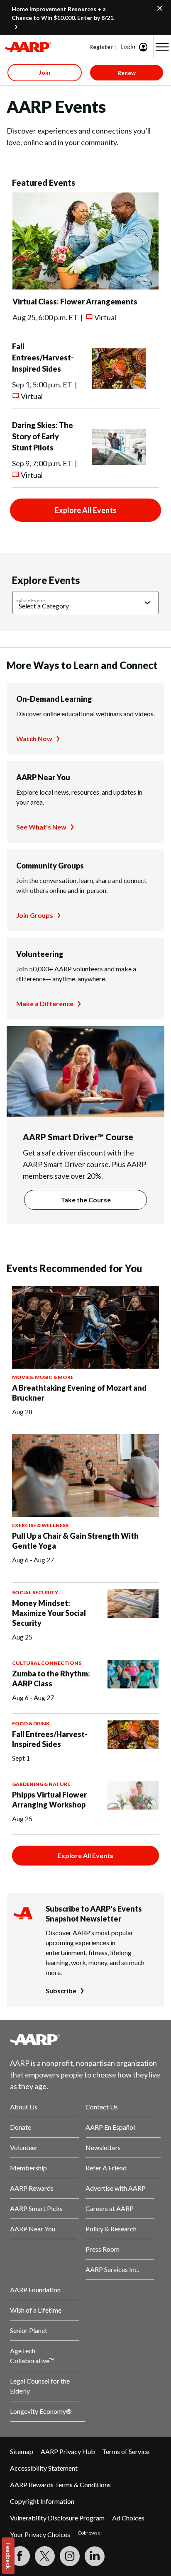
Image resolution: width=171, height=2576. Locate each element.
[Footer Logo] (85, 2039)
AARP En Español (110, 2127)
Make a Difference (45, 1003)
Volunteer (24, 2147)
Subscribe (61, 1991)
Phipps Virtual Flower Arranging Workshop (49, 1800)
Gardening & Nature (41, 1784)
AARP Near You (43, 777)
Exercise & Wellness (40, 1525)
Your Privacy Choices (40, 2534)
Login (128, 46)
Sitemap (22, 2451)
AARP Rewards (32, 2188)
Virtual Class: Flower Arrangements (75, 302)
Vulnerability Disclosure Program (57, 2518)
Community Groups (50, 866)
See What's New (41, 827)
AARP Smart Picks (36, 2208)
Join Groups (35, 915)
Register (101, 47)
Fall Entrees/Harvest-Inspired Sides (43, 358)
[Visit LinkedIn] (95, 2556)
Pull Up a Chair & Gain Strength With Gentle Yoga (75, 1541)
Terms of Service (126, 2451)
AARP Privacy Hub (68, 2451)
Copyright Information (42, 2501)
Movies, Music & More (43, 1377)
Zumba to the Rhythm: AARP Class (51, 1678)
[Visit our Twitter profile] (45, 2556)
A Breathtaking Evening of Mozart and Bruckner (79, 1393)
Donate (21, 2127)
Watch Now (34, 738)
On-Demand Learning (54, 699)
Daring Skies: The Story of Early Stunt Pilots (43, 436)
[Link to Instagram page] (70, 2556)
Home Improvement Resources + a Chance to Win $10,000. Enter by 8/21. (63, 13)
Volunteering (40, 954)
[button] (162, 47)
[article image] (85, 287)
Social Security (35, 1592)
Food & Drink (31, 1723)
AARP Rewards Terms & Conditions (60, 2485)
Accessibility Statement (44, 2468)
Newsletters (103, 2147)
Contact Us (102, 2107)
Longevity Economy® (41, 2411)
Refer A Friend (106, 2168)
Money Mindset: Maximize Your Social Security (49, 1613)
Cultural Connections (47, 1663)
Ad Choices (128, 2518)
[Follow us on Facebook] (20, 2556)
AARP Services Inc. (112, 2269)
